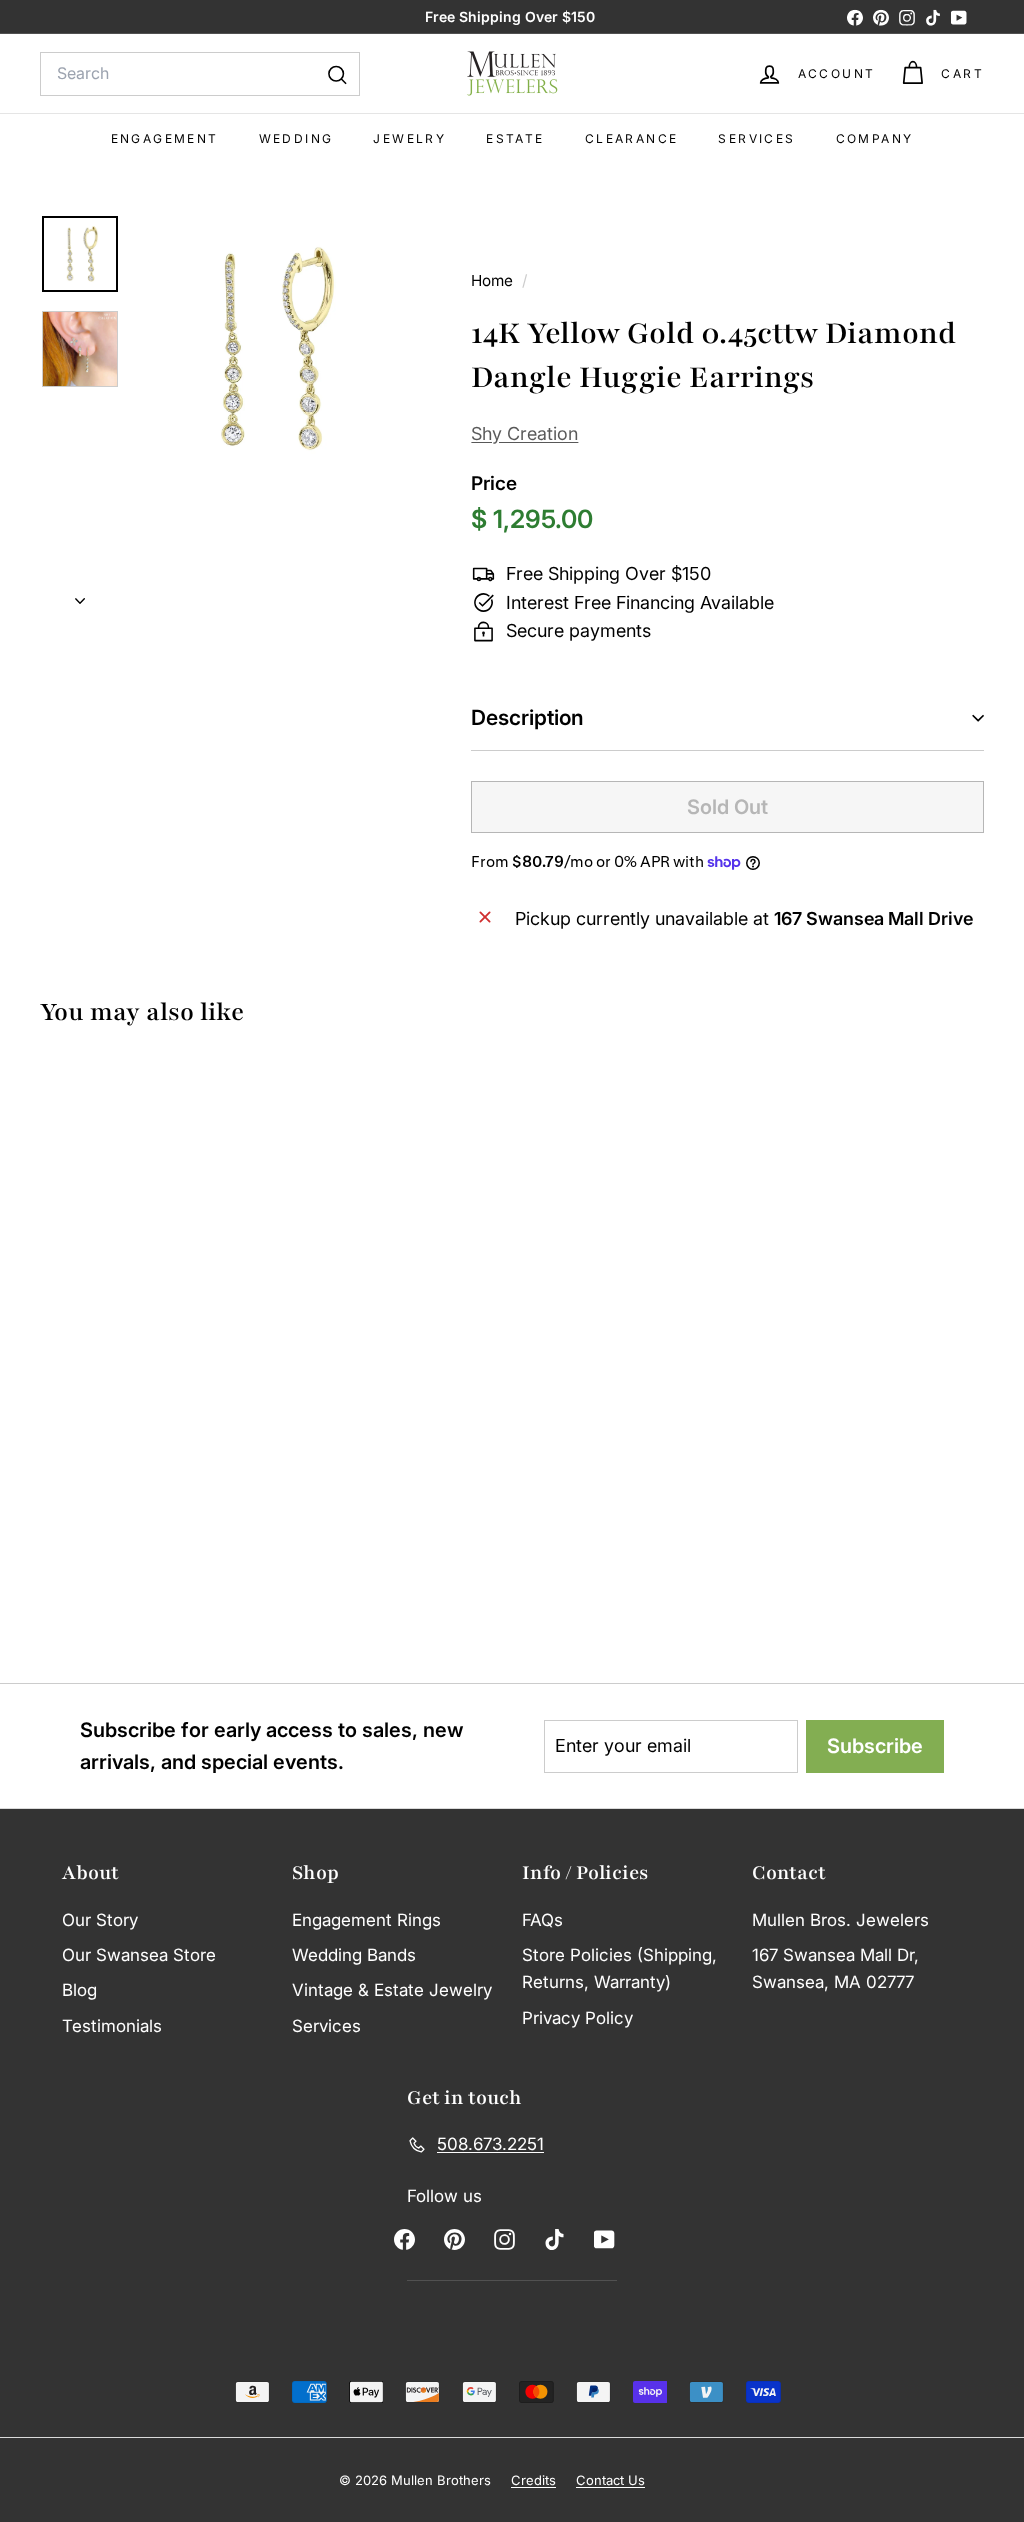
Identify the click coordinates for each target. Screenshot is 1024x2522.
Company (875, 138)
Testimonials (112, 2026)
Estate (515, 138)
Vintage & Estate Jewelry (392, 1990)
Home (494, 280)
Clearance (632, 138)
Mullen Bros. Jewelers (840, 1920)
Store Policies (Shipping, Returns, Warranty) (619, 1968)
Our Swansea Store (139, 1955)
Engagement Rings (366, 1920)
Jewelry (409, 138)
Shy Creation (524, 433)
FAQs (542, 1920)
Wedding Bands (354, 1955)
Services (756, 138)
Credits (533, 2480)
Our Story (100, 1920)
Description (527, 717)
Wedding (296, 138)
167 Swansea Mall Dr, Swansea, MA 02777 (835, 1968)
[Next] (80, 595)
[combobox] (200, 74)
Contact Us (610, 2480)
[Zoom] (269, 348)
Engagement (165, 138)
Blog (79, 1990)
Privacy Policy (577, 2018)
